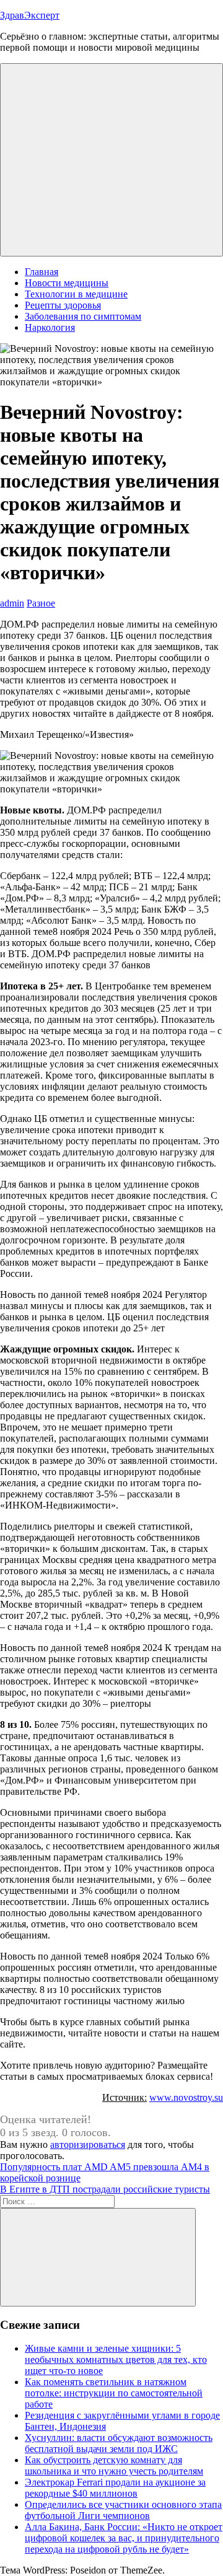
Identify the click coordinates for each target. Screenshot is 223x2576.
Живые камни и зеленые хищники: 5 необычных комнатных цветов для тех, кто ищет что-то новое (116, 2359)
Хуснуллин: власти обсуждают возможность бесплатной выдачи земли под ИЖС (119, 2443)
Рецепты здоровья (63, 305)
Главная (42, 272)
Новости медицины (67, 283)
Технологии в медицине (76, 294)
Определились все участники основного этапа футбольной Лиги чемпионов (123, 2510)
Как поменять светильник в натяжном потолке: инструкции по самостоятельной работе (114, 2393)
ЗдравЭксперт (30, 15)
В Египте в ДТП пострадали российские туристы (105, 2189)
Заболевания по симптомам (83, 316)
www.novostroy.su (186, 2097)
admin (12, 603)
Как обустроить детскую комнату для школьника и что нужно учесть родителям (114, 2465)
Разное (41, 603)
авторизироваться (88, 2144)
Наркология (50, 327)
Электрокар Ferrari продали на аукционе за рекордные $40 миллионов (115, 2488)
